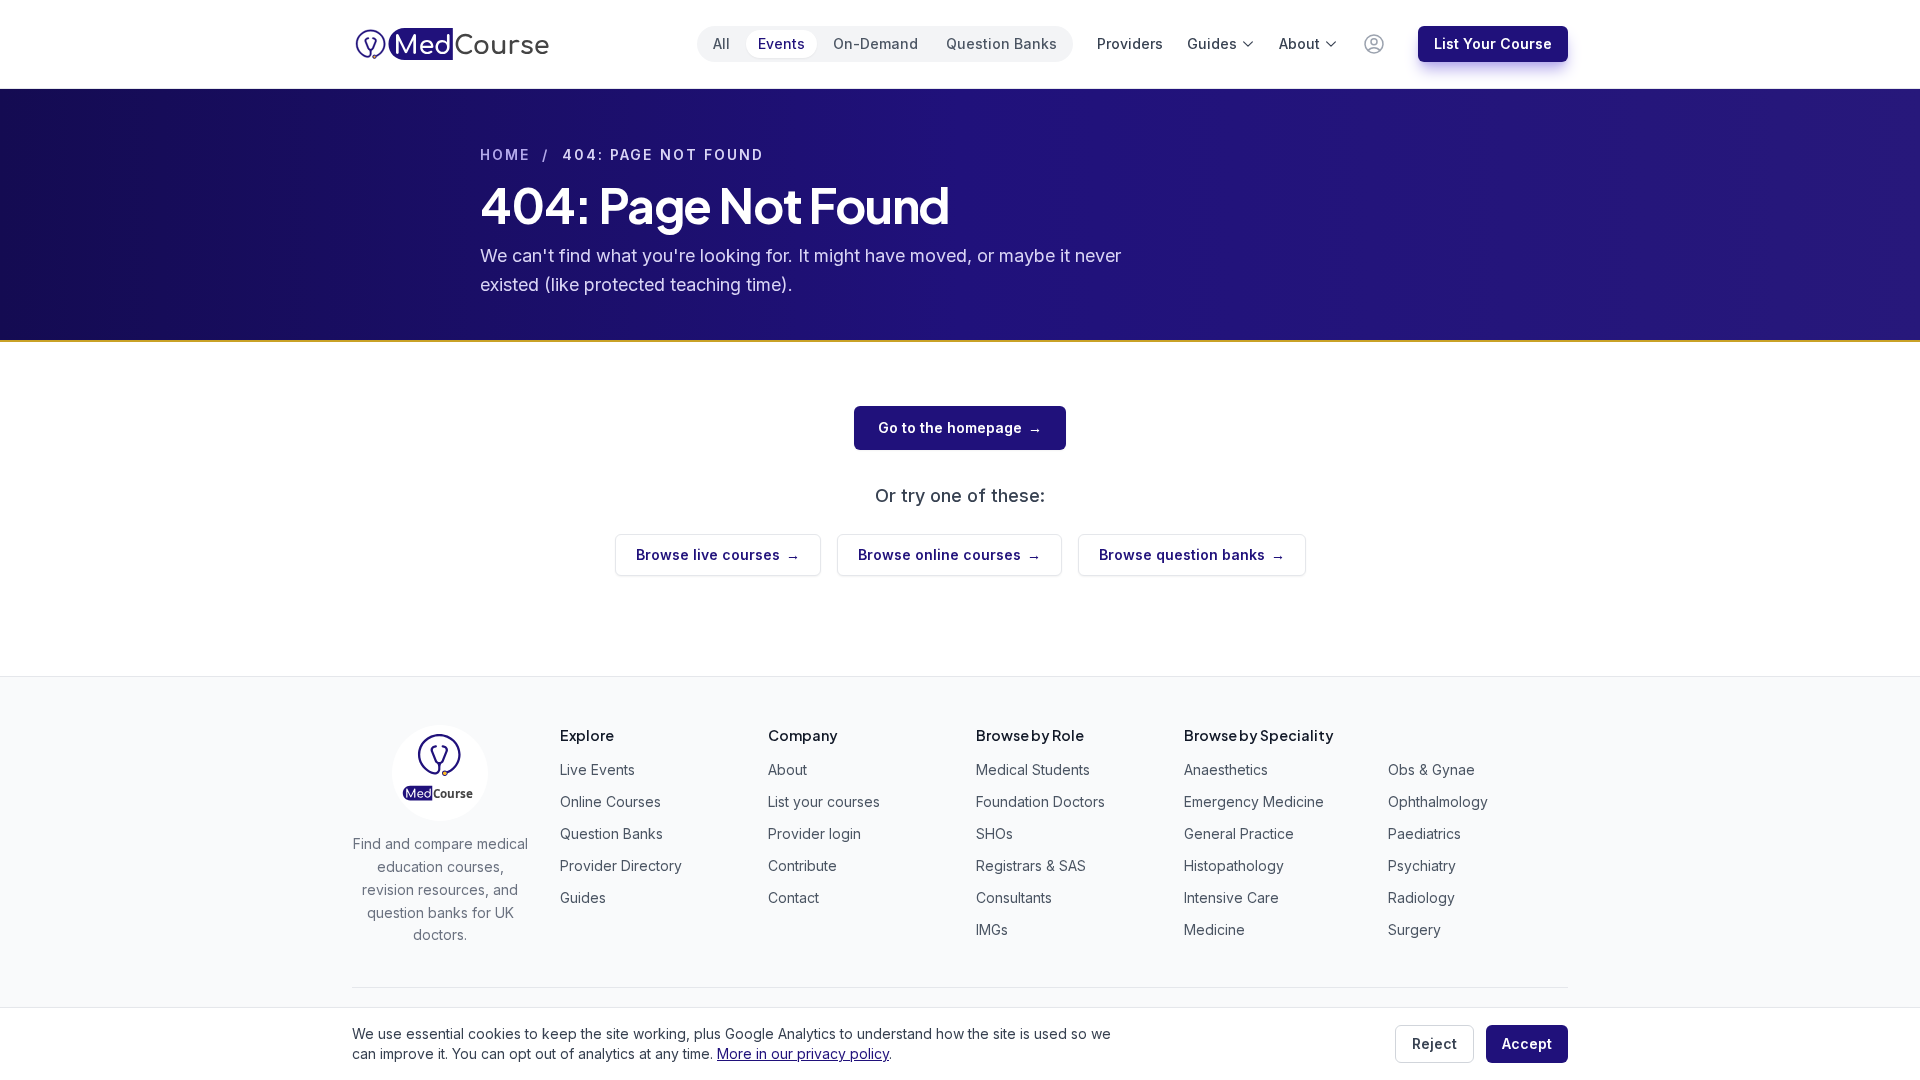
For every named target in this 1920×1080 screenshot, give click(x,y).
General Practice (1239, 833)
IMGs (992, 929)
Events (781, 43)
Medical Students (1033, 769)
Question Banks (1001, 43)
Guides (1212, 43)
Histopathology (1234, 865)
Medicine (1214, 929)
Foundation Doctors (1040, 801)
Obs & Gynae (1431, 769)
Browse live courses (718, 554)
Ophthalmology (1438, 801)
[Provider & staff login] (1374, 44)
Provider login (814, 833)
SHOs (994, 833)
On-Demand (875, 43)
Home (505, 154)
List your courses (824, 801)
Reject (1434, 1043)
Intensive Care (1231, 897)
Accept (1527, 1043)
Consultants (1014, 897)
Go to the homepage (960, 427)
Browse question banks (1192, 554)
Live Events (597, 769)
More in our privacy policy (803, 1053)
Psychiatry (1422, 865)
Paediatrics (1424, 833)
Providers (1130, 43)
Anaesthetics (1226, 769)
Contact (793, 897)
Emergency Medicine (1254, 801)
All (721, 43)
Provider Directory (621, 865)
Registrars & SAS (1031, 865)
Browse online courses (949, 554)
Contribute (802, 865)
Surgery (1414, 929)
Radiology (1421, 897)
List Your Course (1493, 43)
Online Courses (610, 801)
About (1299, 43)
